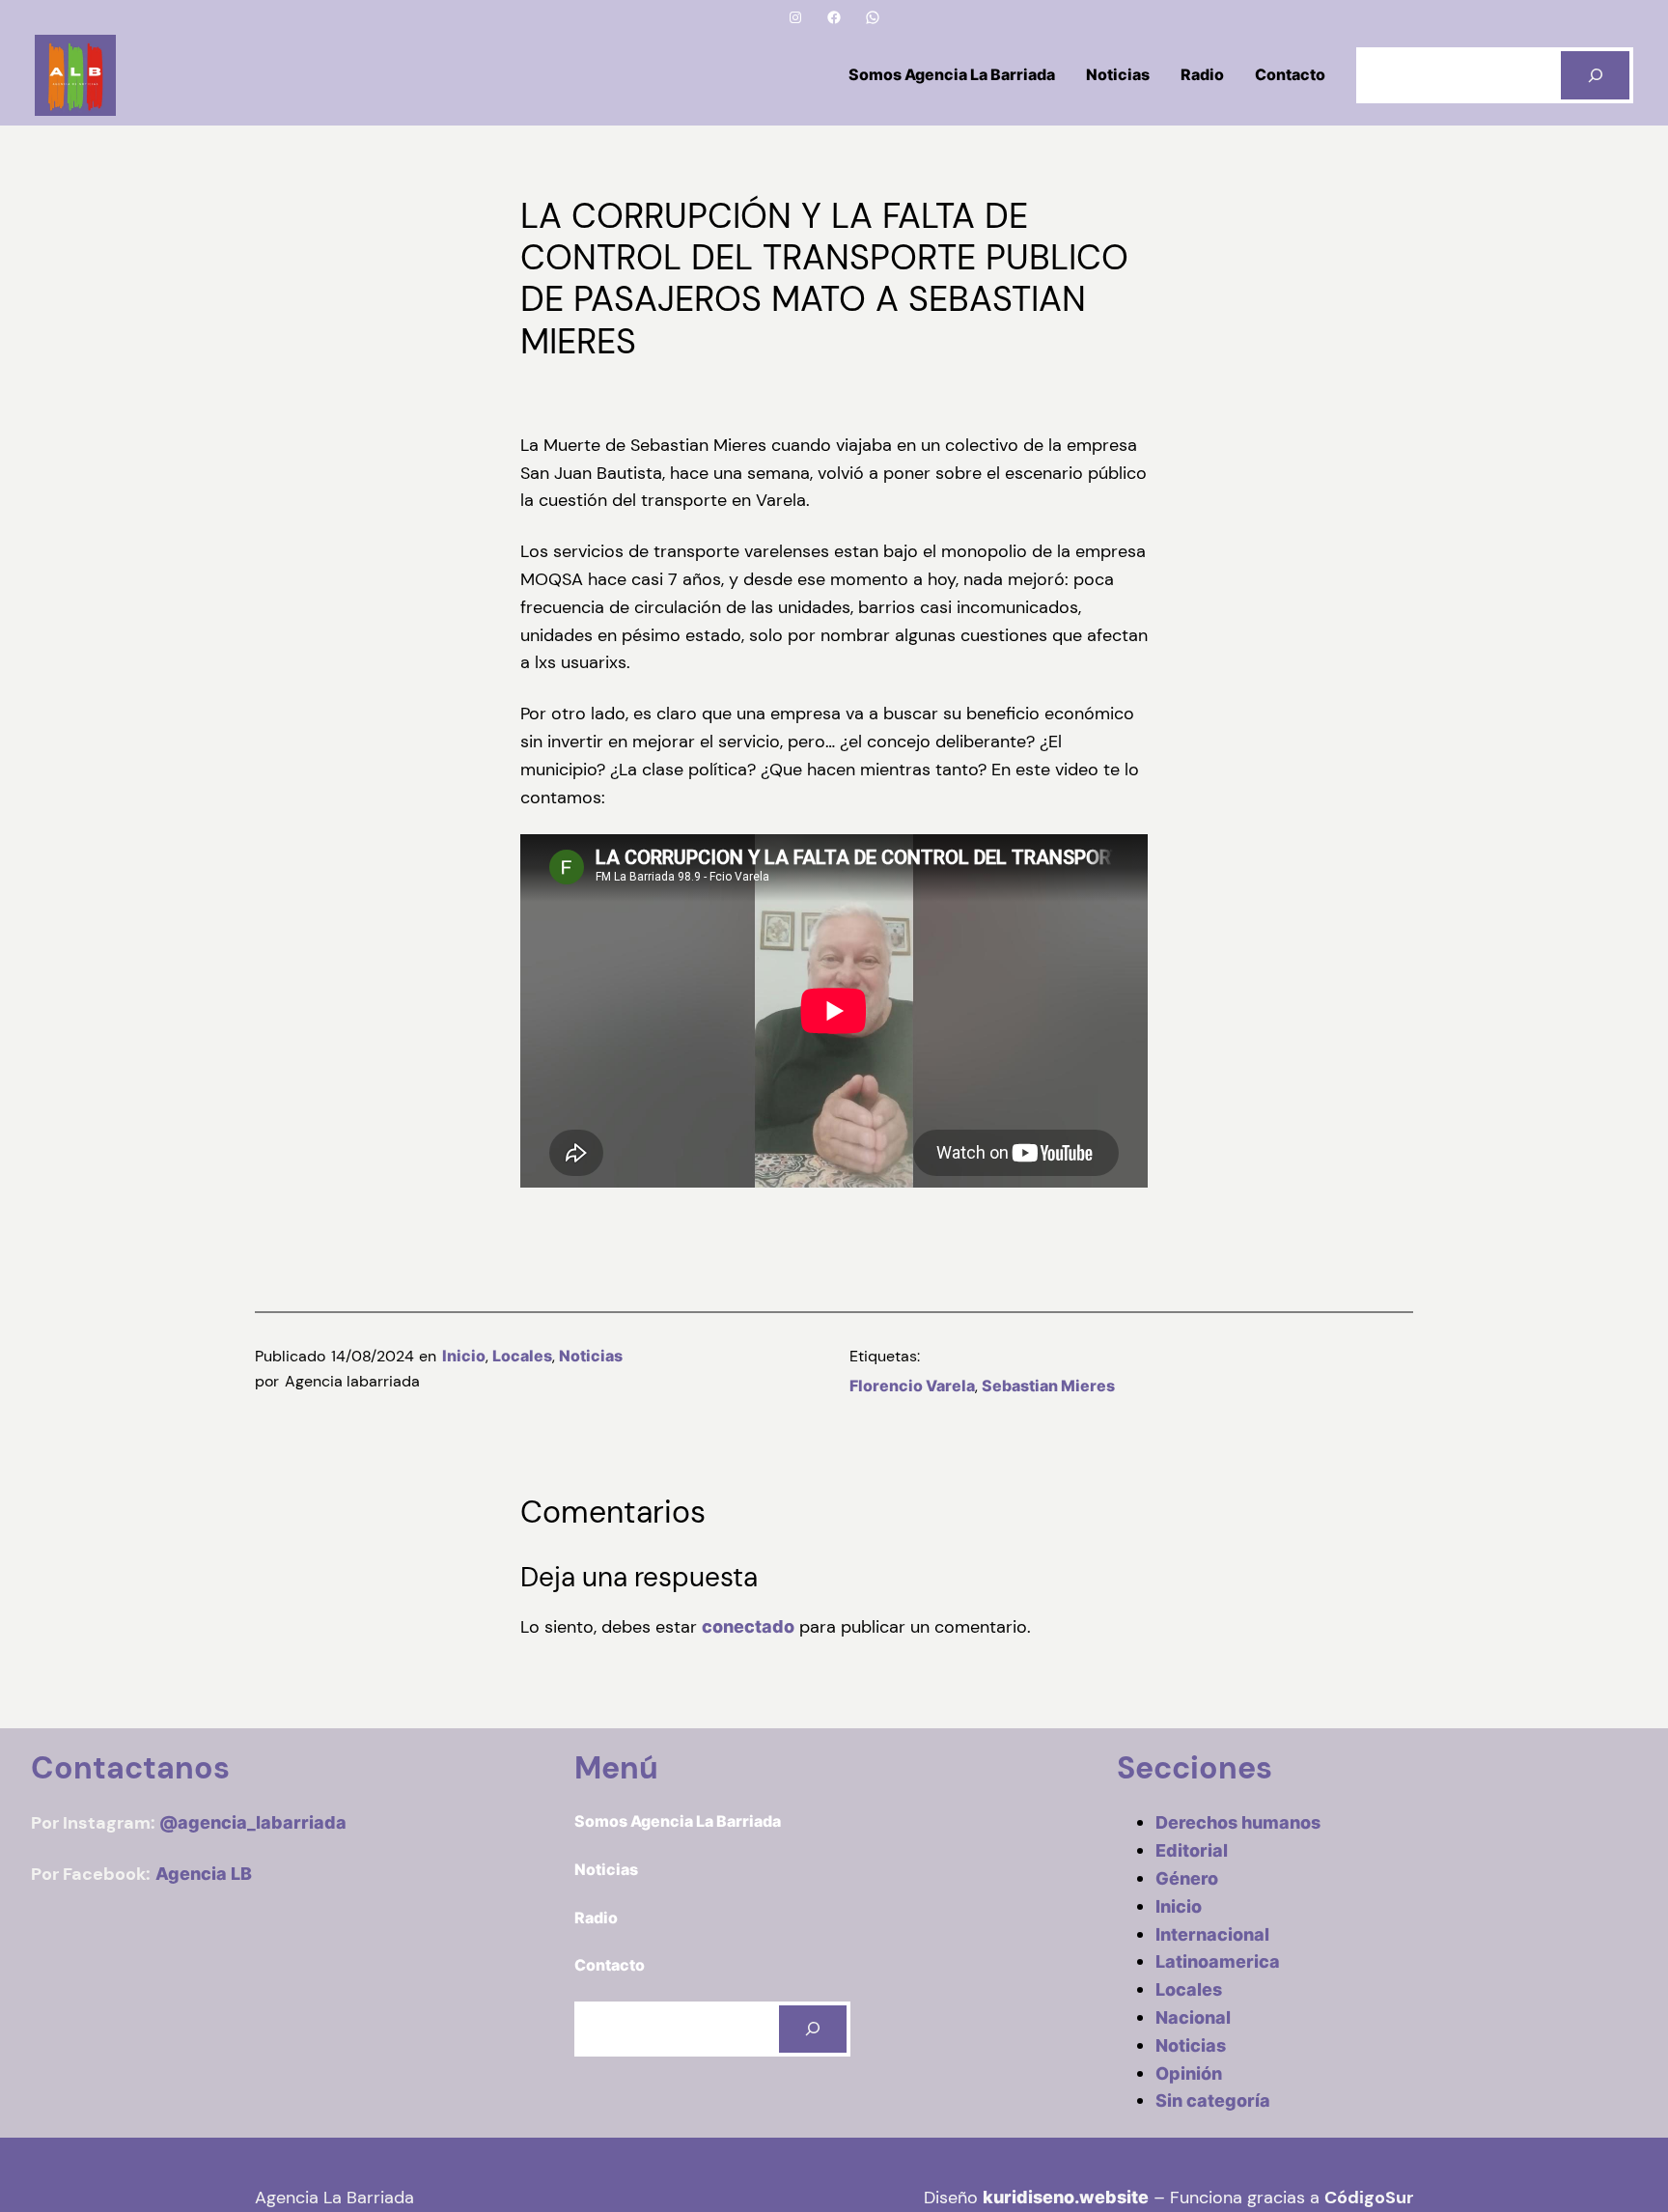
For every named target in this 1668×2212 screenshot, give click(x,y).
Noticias (591, 1356)
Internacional (1212, 1934)
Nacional (1193, 2017)
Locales (522, 1356)
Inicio (464, 1356)
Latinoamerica (1218, 1961)
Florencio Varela (912, 1386)
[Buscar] (1595, 75)
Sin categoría (1213, 2100)
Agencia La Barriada (334, 2198)
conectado (748, 1626)
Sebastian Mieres (1048, 1386)
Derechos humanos (1238, 1822)
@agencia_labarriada (253, 1822)
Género (1187, 1878)
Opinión (1189, 2073)
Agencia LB (204, 1874)
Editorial (1192, 1850)
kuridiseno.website (1066, 2197)
